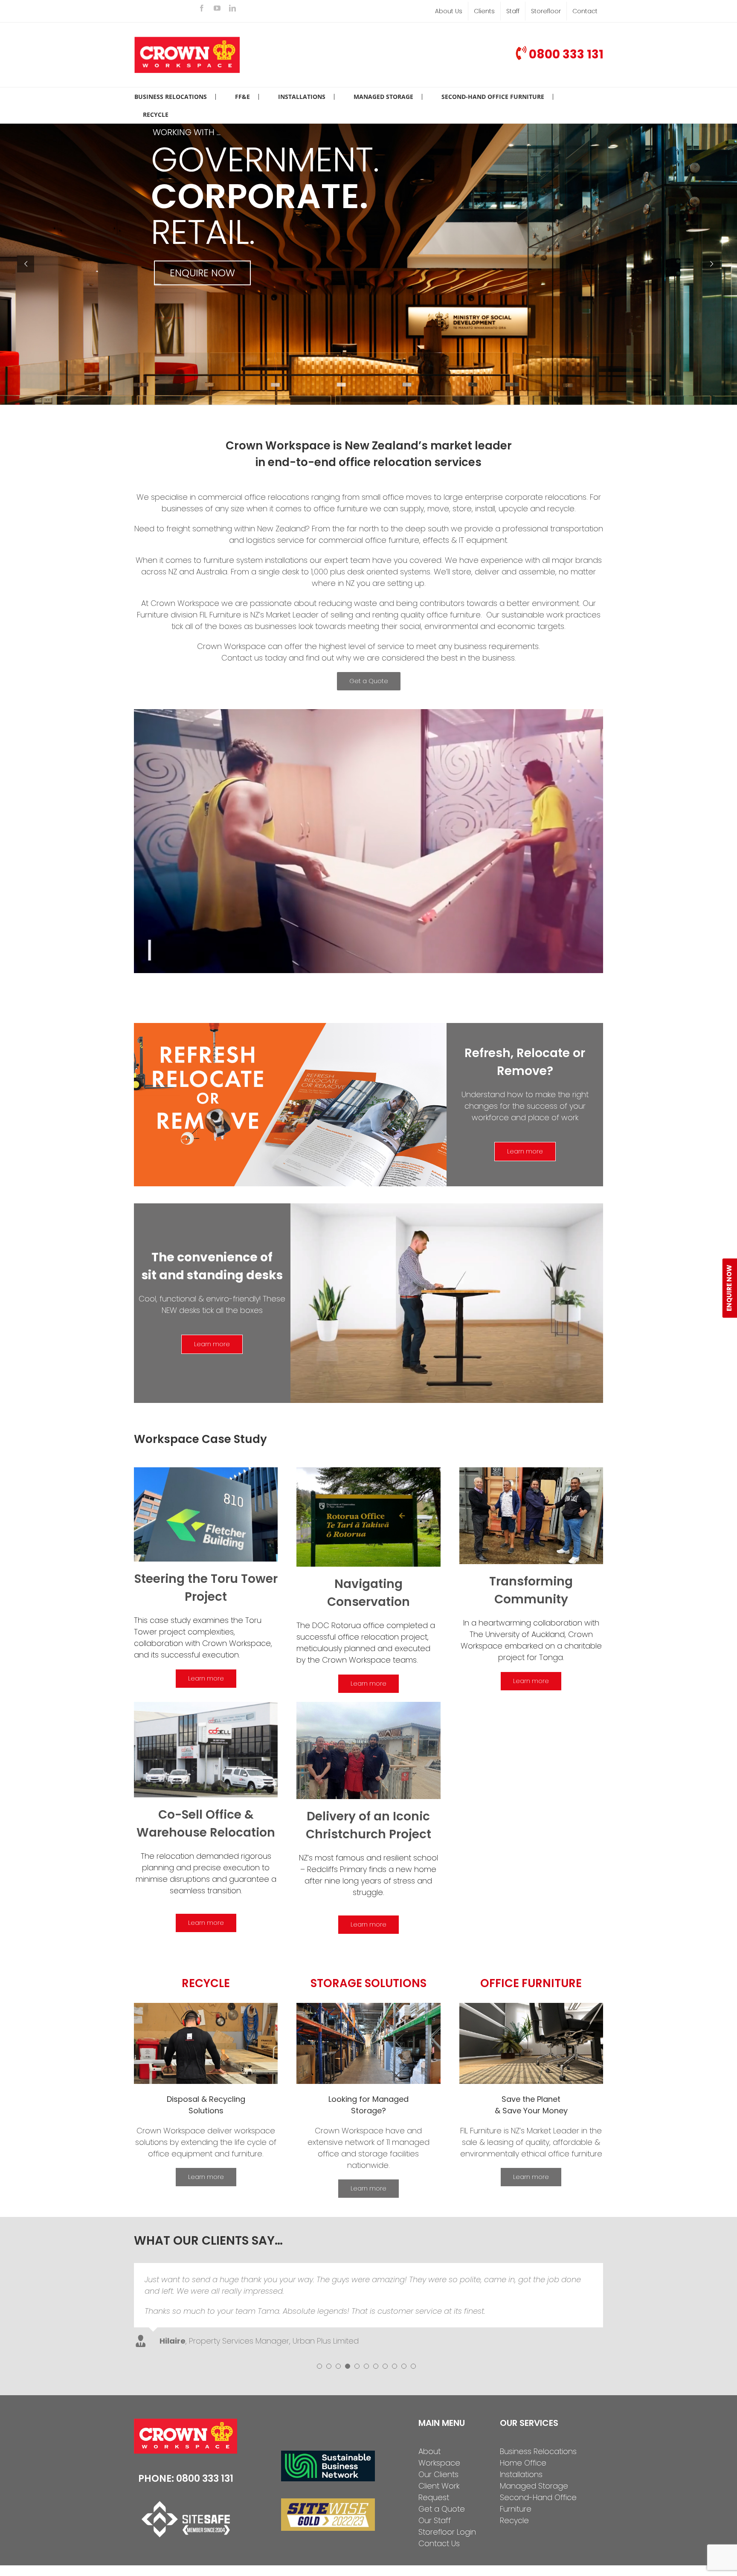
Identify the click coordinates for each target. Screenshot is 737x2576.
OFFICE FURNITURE (531, 1983)
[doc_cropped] (368, 1471)
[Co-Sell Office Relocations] (206, 1705)
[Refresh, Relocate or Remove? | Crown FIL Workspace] (290, 1027)
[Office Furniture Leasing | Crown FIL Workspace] (531, 2007)
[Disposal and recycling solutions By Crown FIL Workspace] (206, 2007)
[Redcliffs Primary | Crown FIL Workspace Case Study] (368, 1705)
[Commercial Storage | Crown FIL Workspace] (368, 2007)
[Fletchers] (206, 1471)
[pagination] (319, 2335)
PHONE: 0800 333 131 (186, 2447)
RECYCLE (206, 1983)
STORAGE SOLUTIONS (368, 1983)
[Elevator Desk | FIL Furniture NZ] (447, 1207)
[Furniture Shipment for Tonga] (531, 1471)
